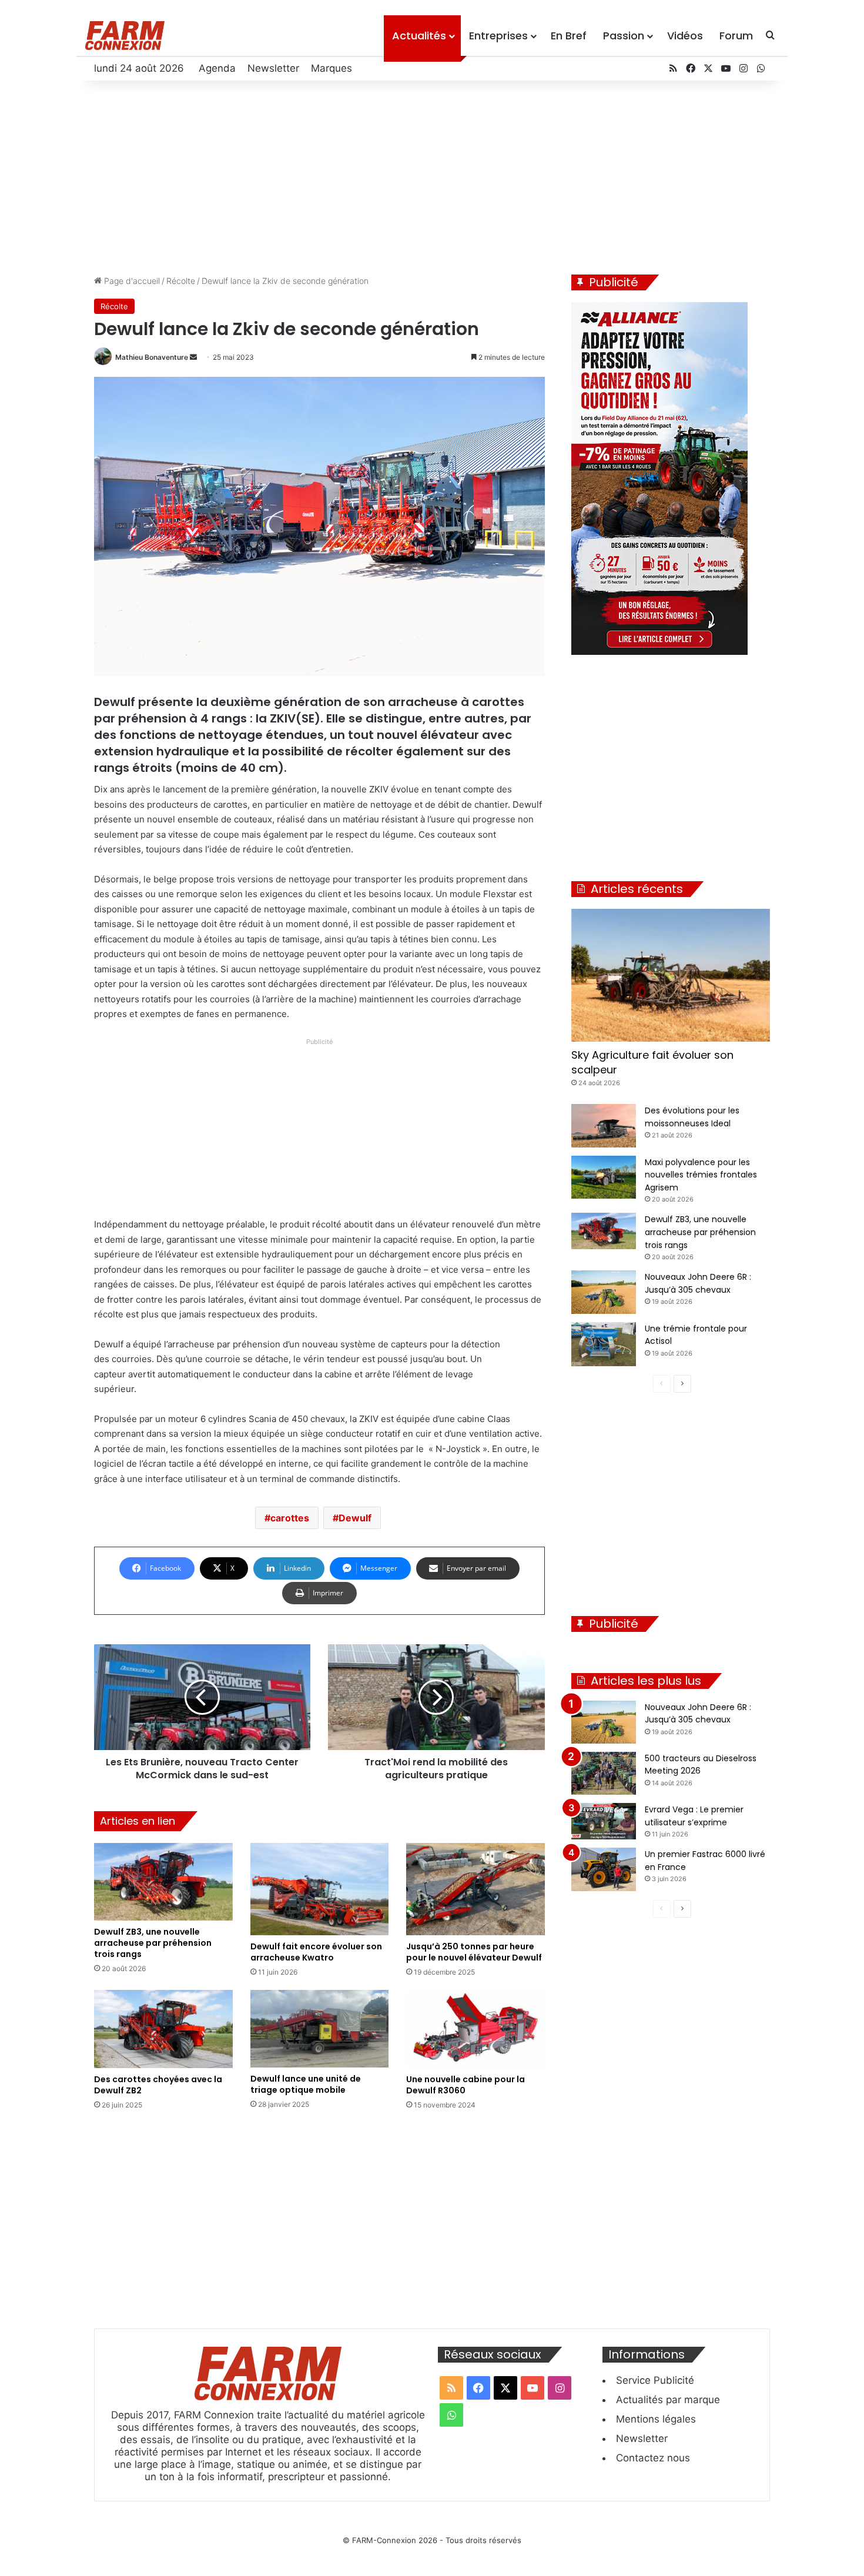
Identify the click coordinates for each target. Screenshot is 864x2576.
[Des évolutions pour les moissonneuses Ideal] (604, 1126)
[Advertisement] (432, 175)
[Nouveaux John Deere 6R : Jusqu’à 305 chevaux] (604, 1292)
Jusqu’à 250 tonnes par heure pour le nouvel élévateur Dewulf (474, 1952)
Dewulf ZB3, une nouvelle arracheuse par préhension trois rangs (153, 1943)
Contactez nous (653, 2458)
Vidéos (685, 36)
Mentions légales (656, 2419)
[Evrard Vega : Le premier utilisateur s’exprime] (604, 1821)
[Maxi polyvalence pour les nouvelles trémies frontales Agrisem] (604, 1177)
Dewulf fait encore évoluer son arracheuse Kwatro (316, 1952)
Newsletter (273, 68)
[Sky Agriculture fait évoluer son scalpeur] (671, 975)
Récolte (181, 281)
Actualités (419, 36)
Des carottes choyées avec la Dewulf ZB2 (158, 2085)
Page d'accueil (131, 281)
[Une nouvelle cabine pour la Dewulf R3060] (475, 2029)
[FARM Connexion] (125, 36)
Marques (331, 68)
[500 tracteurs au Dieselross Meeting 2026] (604, 1773)
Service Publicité (655, 2380)
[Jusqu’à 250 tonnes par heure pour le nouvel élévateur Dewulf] (475, 1889)
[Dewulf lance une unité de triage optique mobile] (320, 2029)
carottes (290, 1518)
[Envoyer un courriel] (193, 357)
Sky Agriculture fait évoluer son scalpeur (652, 1062)
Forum (736, 36)
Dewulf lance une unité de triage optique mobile (306, 2084)
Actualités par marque (668, 2400)
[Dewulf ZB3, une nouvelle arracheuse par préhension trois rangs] (163, 1882)
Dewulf (355, 1518)
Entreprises (498, 36)
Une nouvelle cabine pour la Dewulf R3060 (466, 2085)
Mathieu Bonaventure (152, 357)
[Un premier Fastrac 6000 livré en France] (604, 1869)
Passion (624, 36)
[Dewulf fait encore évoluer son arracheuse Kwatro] (320, 1889)
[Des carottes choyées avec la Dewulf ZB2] (163, 2029)
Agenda (217, 68)
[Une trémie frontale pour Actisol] (604, 1344)
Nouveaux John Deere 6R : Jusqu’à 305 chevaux (698, 1714)
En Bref (569, 36)
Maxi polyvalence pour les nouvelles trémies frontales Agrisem (701, 1175)
